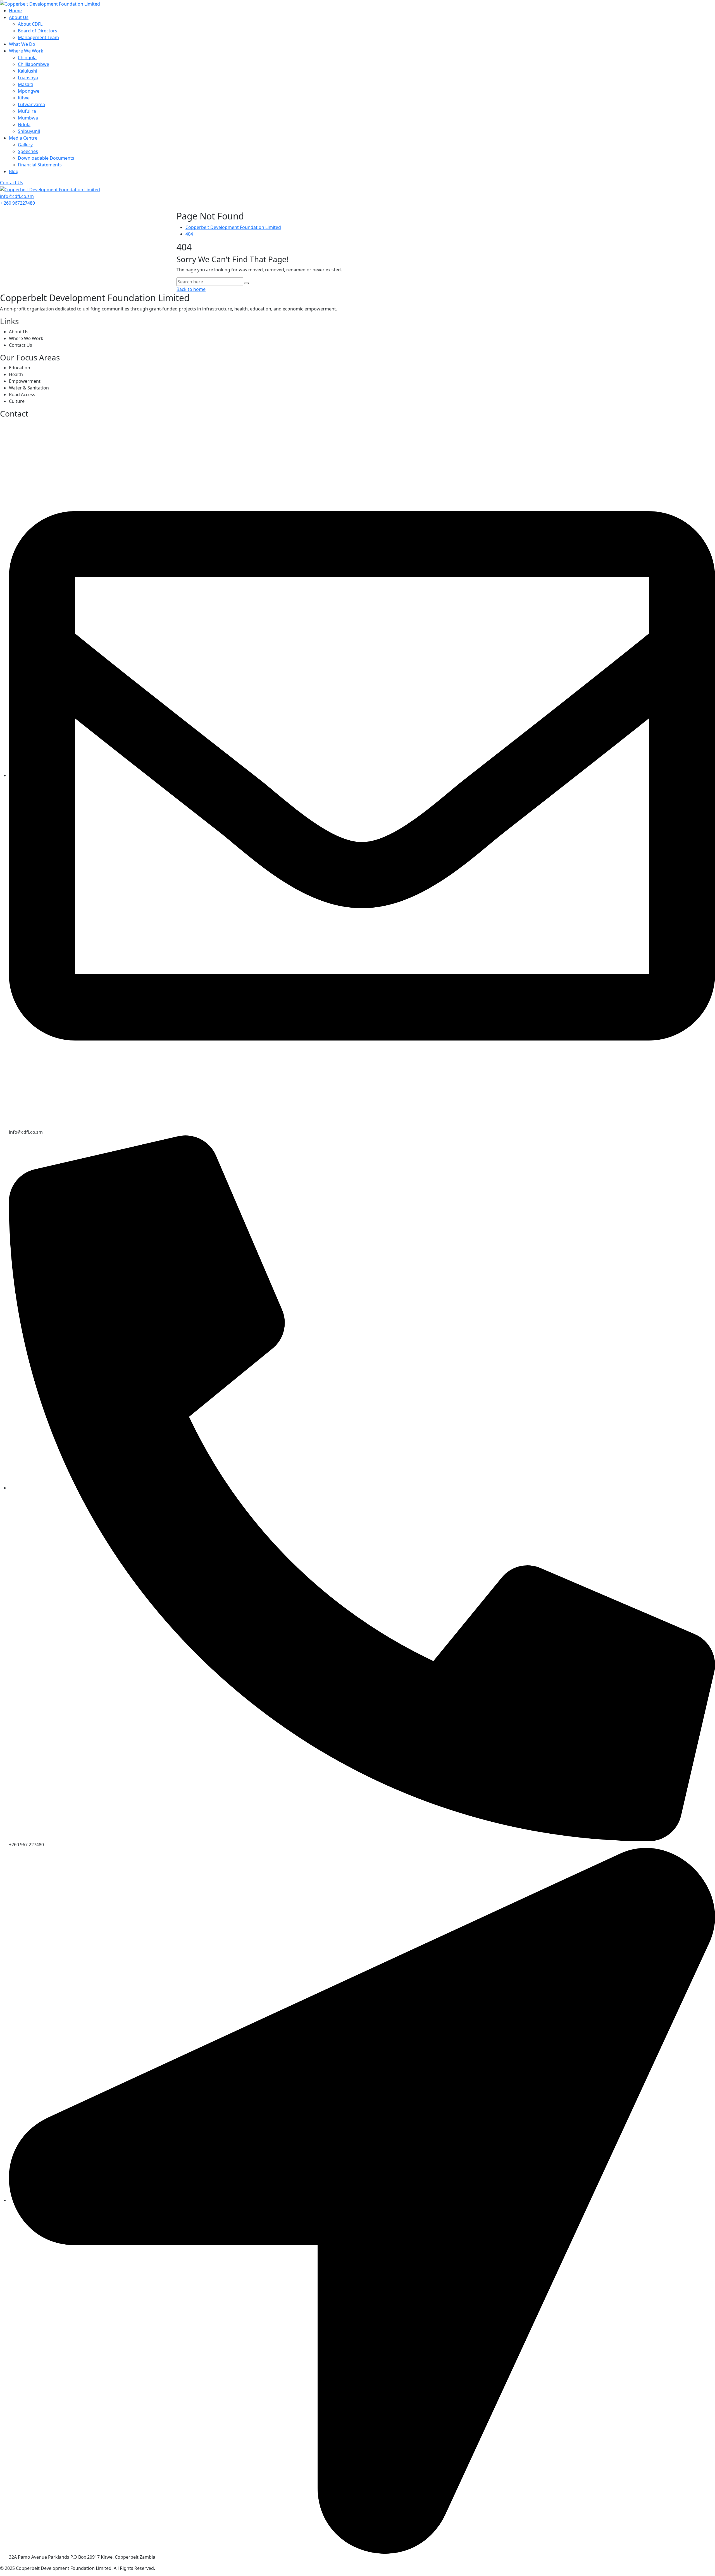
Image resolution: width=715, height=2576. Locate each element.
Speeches (28, 151)
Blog (14, 171)
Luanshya (28, 78)
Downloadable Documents (46, 158)
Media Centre (23, 138)
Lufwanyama (31, 104)
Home (15, 11)
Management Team (38, 37)
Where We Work (26, 51)
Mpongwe (29, 91)
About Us (19, 17)
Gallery (25, 145)
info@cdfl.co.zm (17, 196)
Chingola (27, 58)
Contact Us (12, 183)
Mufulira (27, 111)
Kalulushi (28, 71)
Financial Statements (40, 165)
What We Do (22, 44)
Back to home (191, 289)
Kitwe (24, 98)
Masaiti (26, 84)
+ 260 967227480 (17, 203)
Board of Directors (38, 31)
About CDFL (30, 24)
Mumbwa (28, 118)
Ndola (24, 125)
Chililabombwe (34, 64)
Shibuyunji (29, 131)
